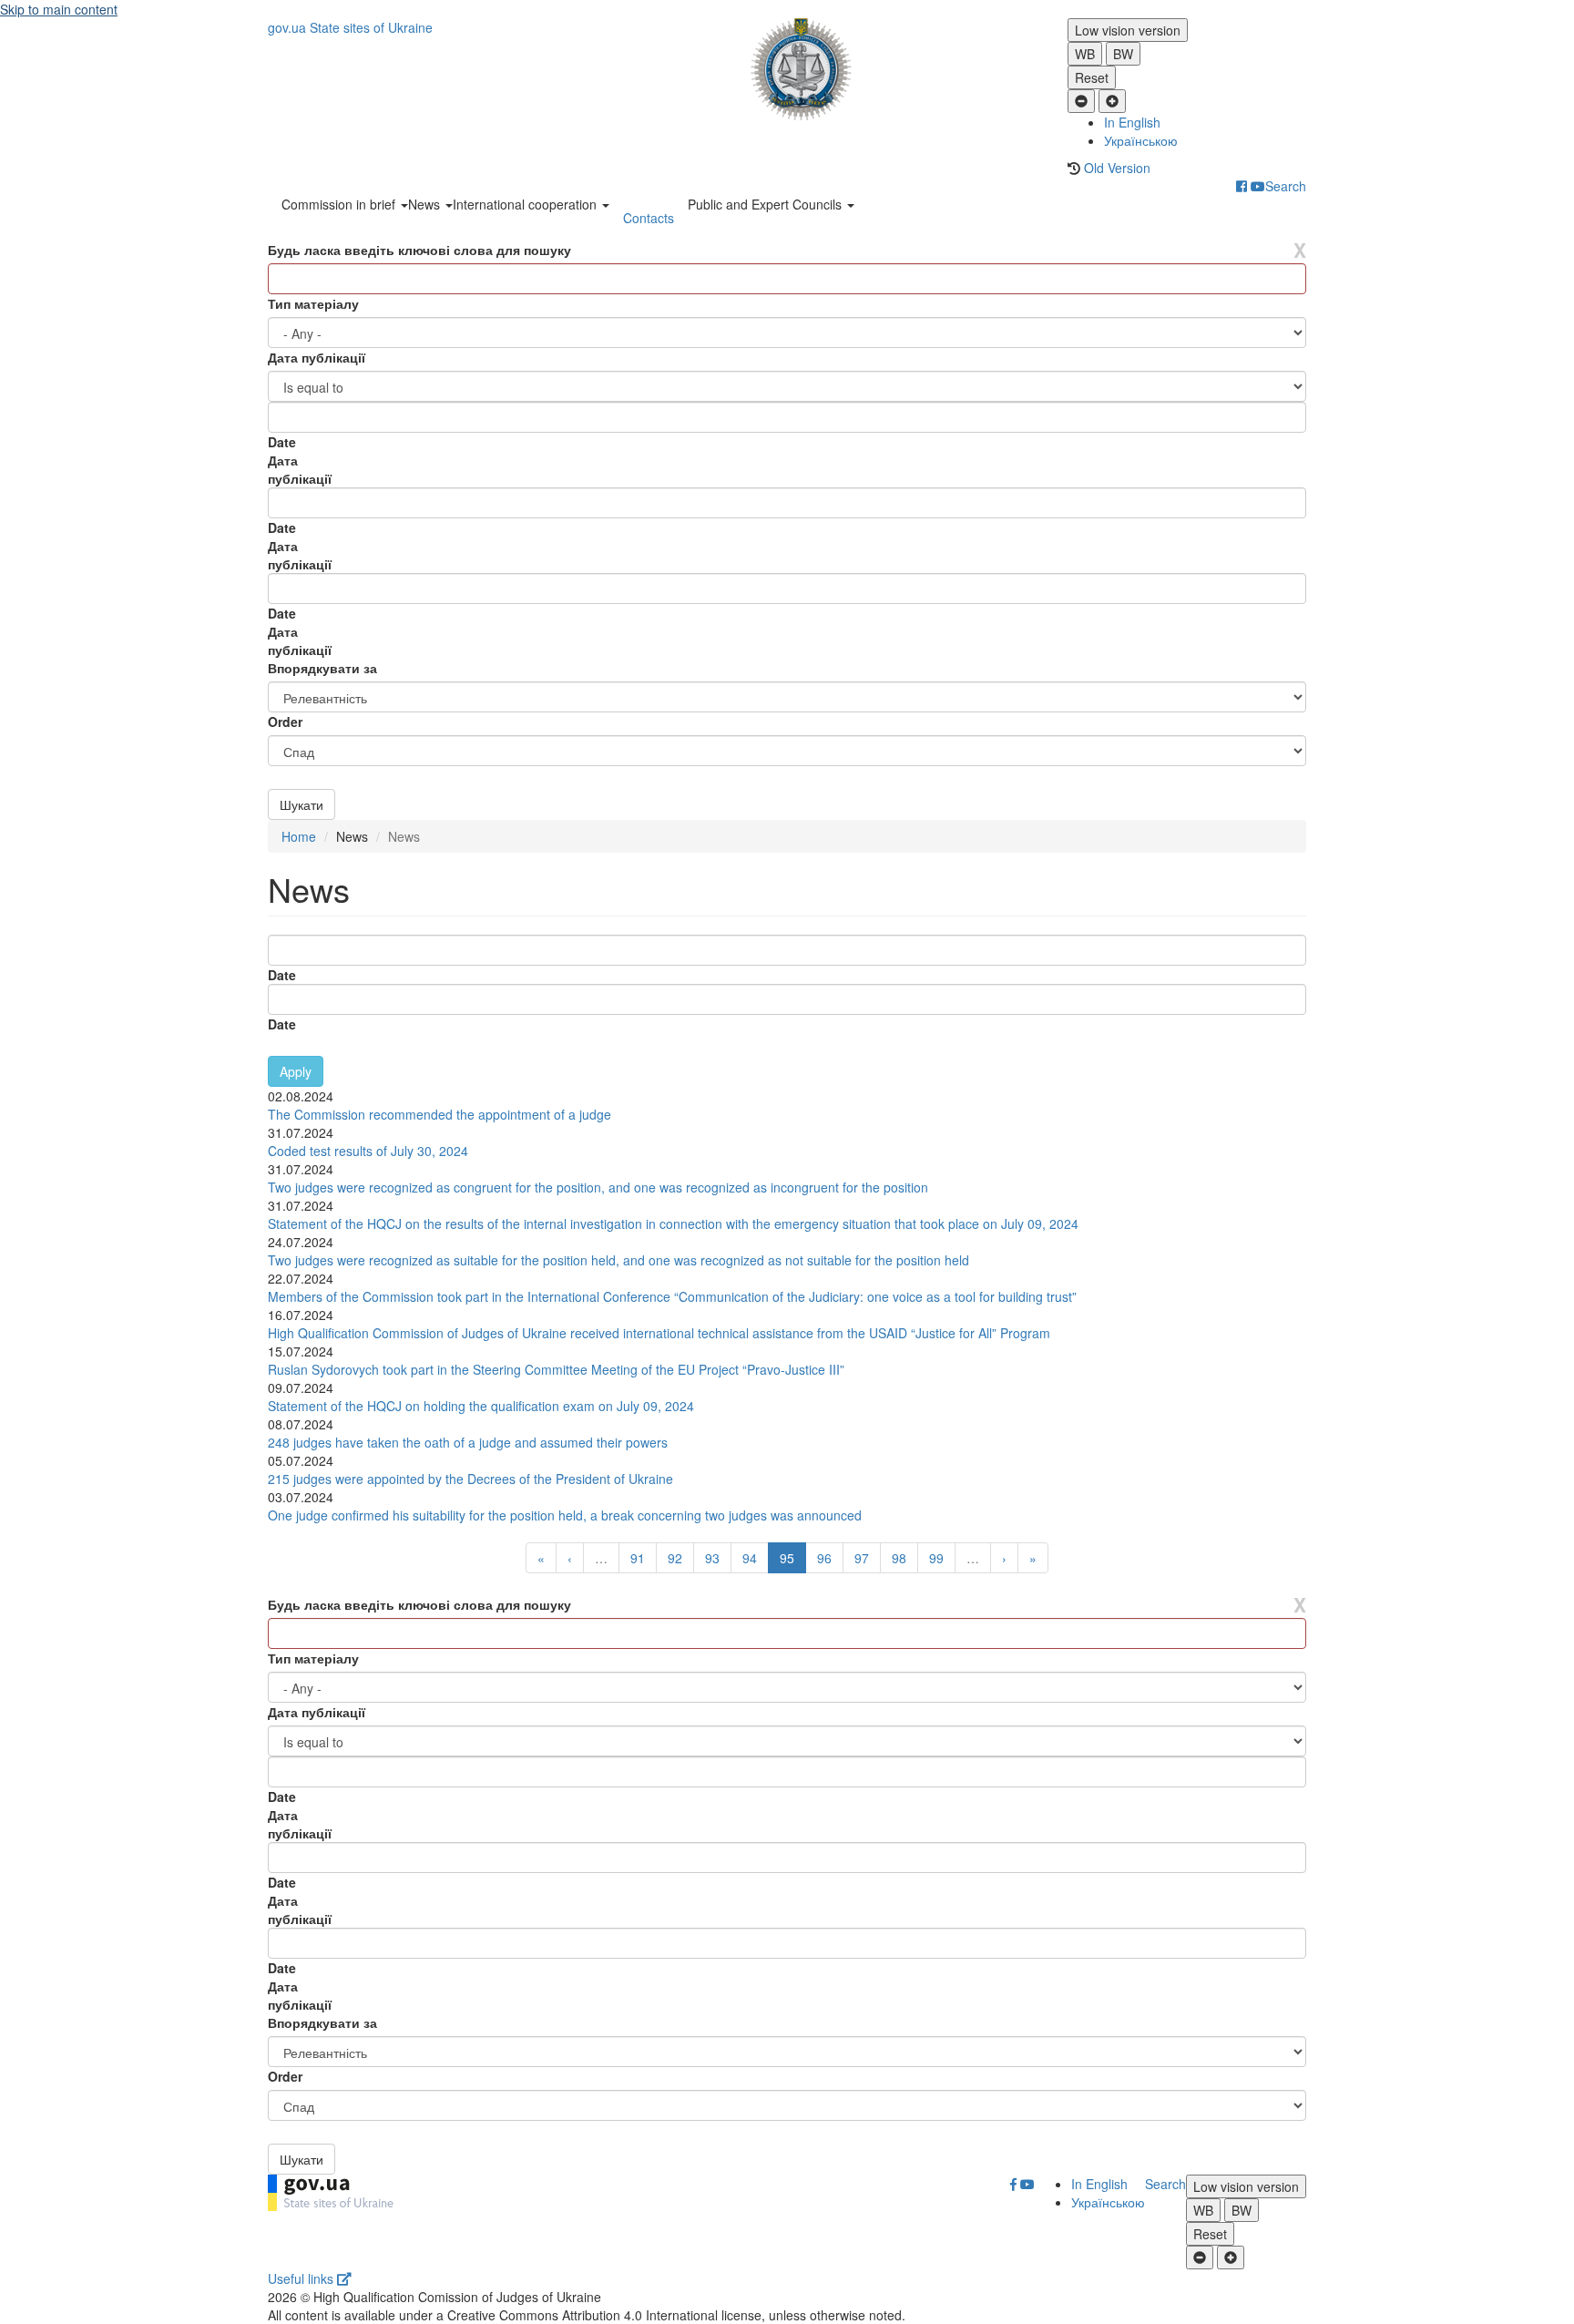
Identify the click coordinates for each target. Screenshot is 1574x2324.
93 (712, 1558)
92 (675, 1558)
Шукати (302, 804)
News (426, 204)
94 (750, 1558)
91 (638, 1558)
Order (285, 722)
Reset (1092, 77)
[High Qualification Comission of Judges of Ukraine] (787, 69)
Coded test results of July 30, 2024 (368, 1151)
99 (936, 1558)
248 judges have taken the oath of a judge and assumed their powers (468, 1442)
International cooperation (526, 204)
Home (299, 836)
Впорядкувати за (322, 668)
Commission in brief (340, 204)
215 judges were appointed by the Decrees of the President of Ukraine (470, 1479)
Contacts (649, 218)
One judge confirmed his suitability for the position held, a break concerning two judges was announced (565, 1515)
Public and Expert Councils (767, 204)
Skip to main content (59, 9)
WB (1085, 54)
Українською (1141, 140)
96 (824, 1558)
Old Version (1117, 168)
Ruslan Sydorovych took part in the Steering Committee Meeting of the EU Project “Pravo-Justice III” (556, 1369)
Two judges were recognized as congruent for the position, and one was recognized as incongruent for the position (598, 1187)
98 (899, 1558)
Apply (296, 1071)
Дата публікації (317, 357)
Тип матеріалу (313, 303)
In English (1132, 122)
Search (1286, 186)
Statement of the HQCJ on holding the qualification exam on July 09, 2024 (481, 1406)
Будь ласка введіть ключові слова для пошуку (419, 250)
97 (862, 1558)
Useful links (302, 2278)
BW (1123, 54)
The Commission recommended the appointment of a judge (439, 1114)
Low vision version (1128, 30)
